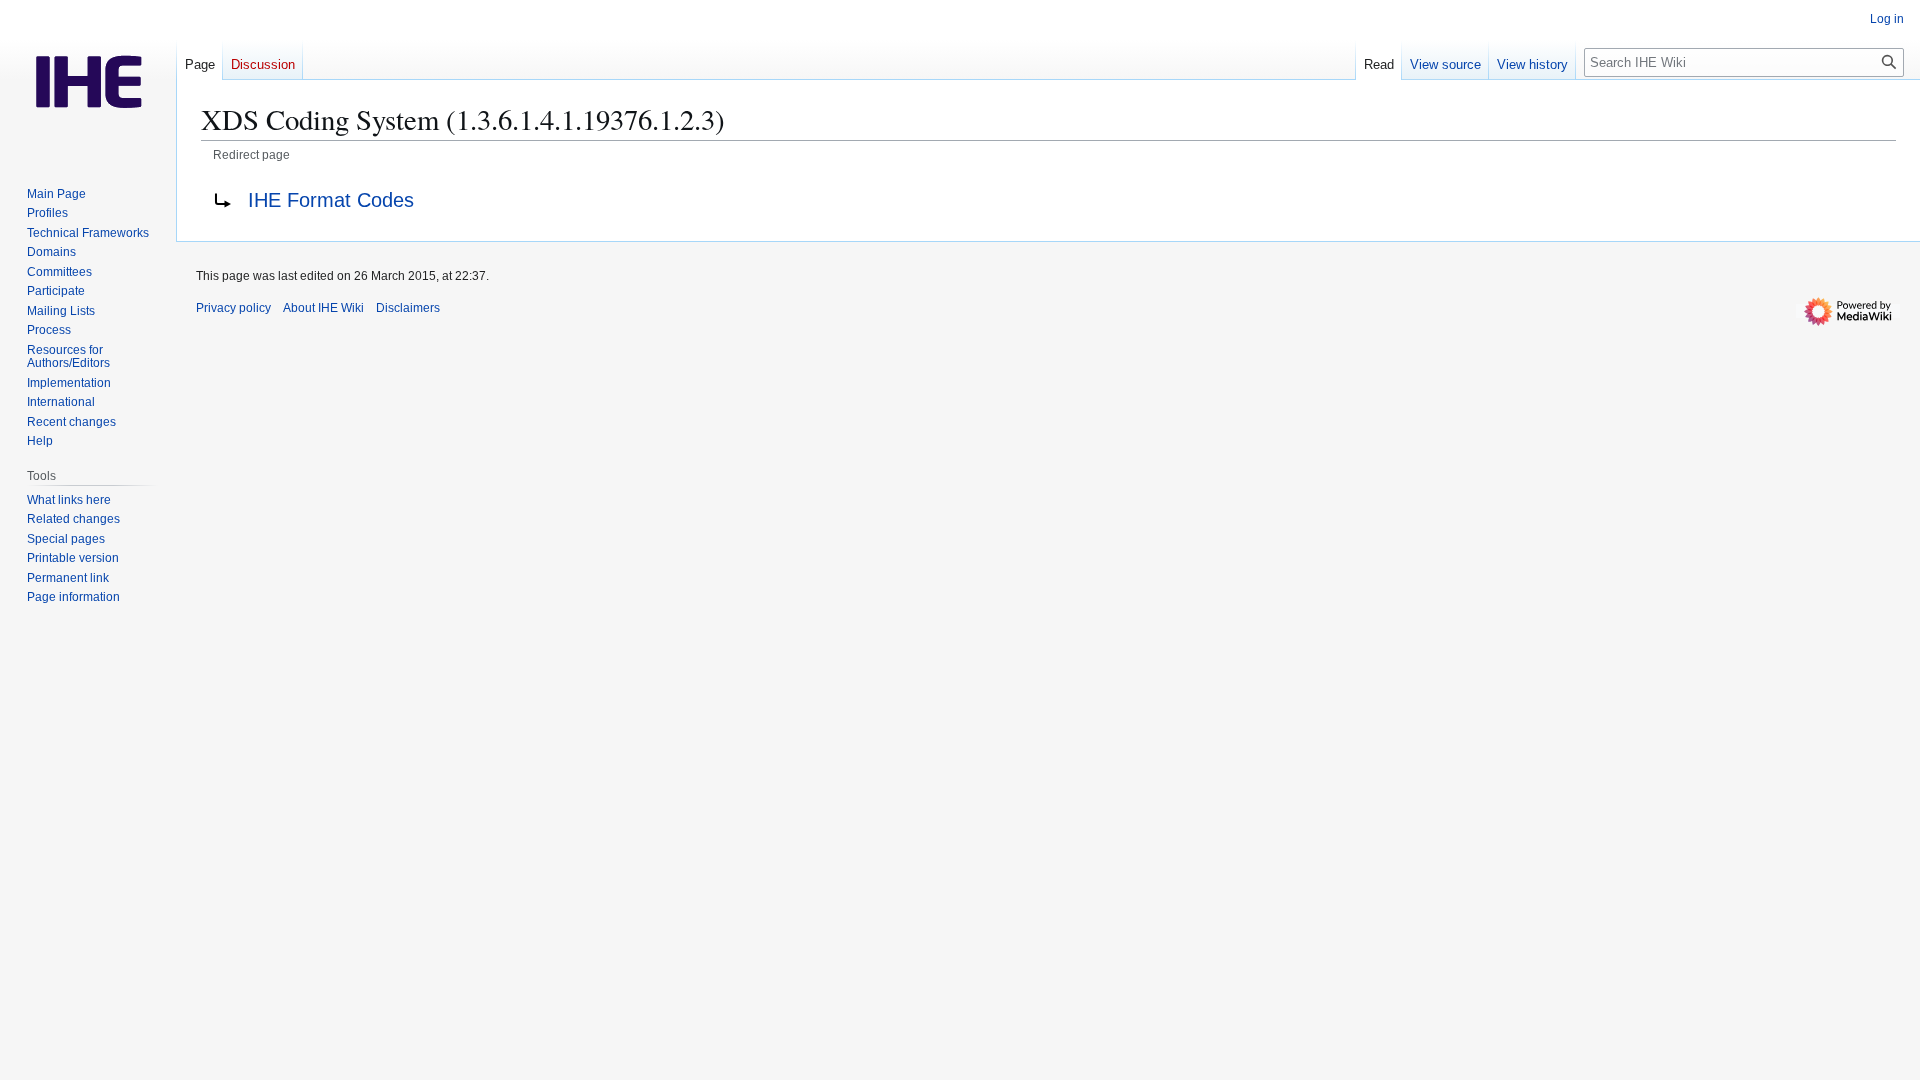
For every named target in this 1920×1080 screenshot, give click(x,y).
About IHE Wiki (323, 308)
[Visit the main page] (88, 80)
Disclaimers (408, 308)
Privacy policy (233, 308)
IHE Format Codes (331, 200)
